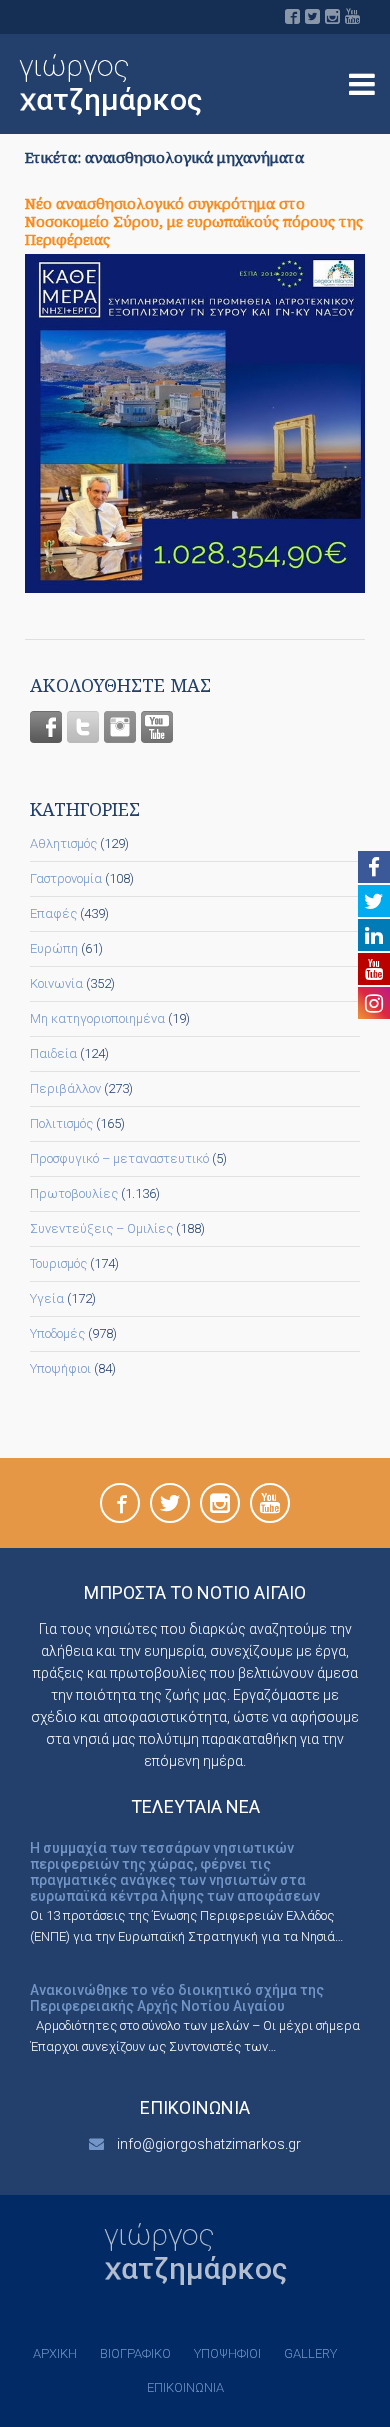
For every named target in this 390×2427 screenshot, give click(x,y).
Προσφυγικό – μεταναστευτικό (119, 1158)
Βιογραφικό (135, 2353)
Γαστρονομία (66, 878)
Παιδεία (53, 1053)
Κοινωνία (56, 983)
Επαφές (53, 913)
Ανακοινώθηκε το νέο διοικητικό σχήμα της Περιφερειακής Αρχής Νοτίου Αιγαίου (177, 1998)
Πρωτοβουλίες (74, 1193)
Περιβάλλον (65, 1088)
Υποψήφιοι (60, 1368)
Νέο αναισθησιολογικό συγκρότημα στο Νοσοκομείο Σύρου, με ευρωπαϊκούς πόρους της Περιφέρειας (194, 221)
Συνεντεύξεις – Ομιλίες (101, 1228)
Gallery (310, 2353)
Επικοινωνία (185, 2387)
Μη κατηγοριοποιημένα (97, 1018)
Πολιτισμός (61, 1123)
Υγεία (47, 1298)
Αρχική (55, 2353)
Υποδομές (57, 1333)
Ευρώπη (54, 948)
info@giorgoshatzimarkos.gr (209, 2144)
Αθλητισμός (63, 843)
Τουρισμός (58, 1263)
